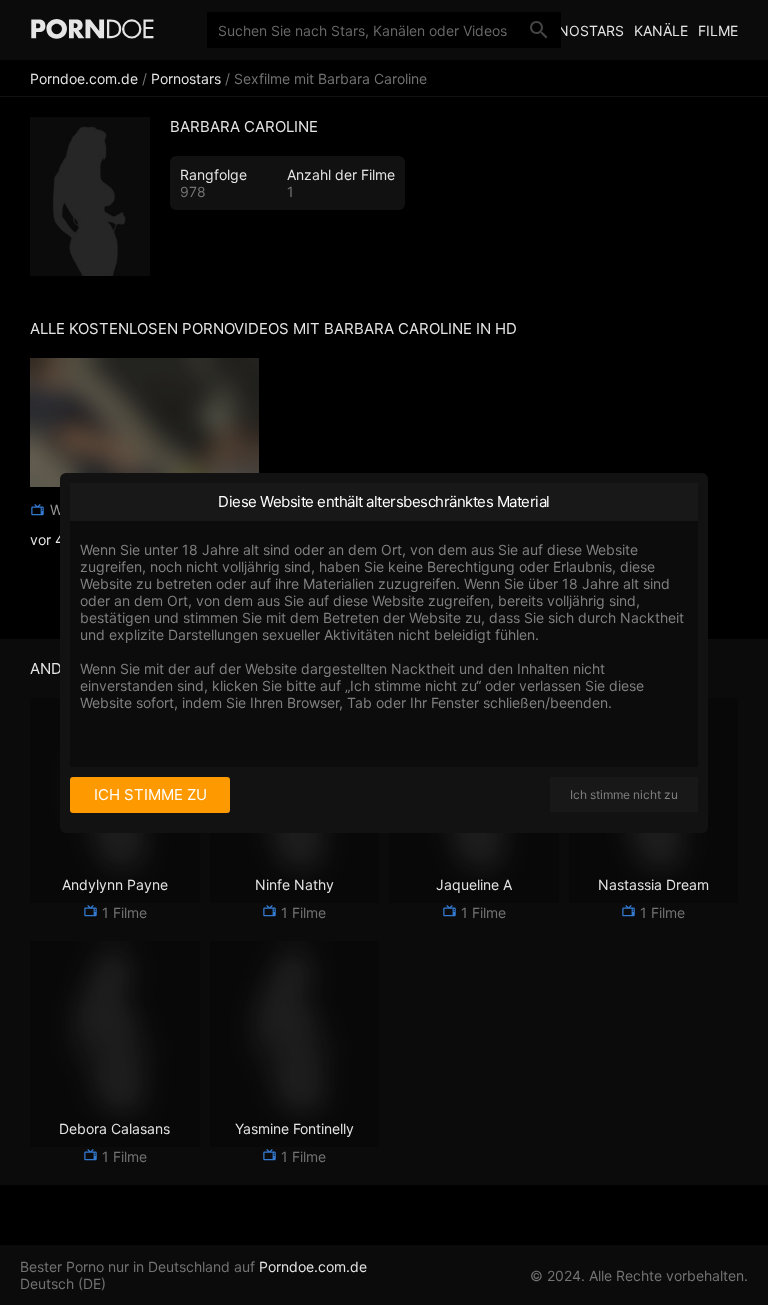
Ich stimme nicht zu (624, 794)
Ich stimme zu (150, 794)
